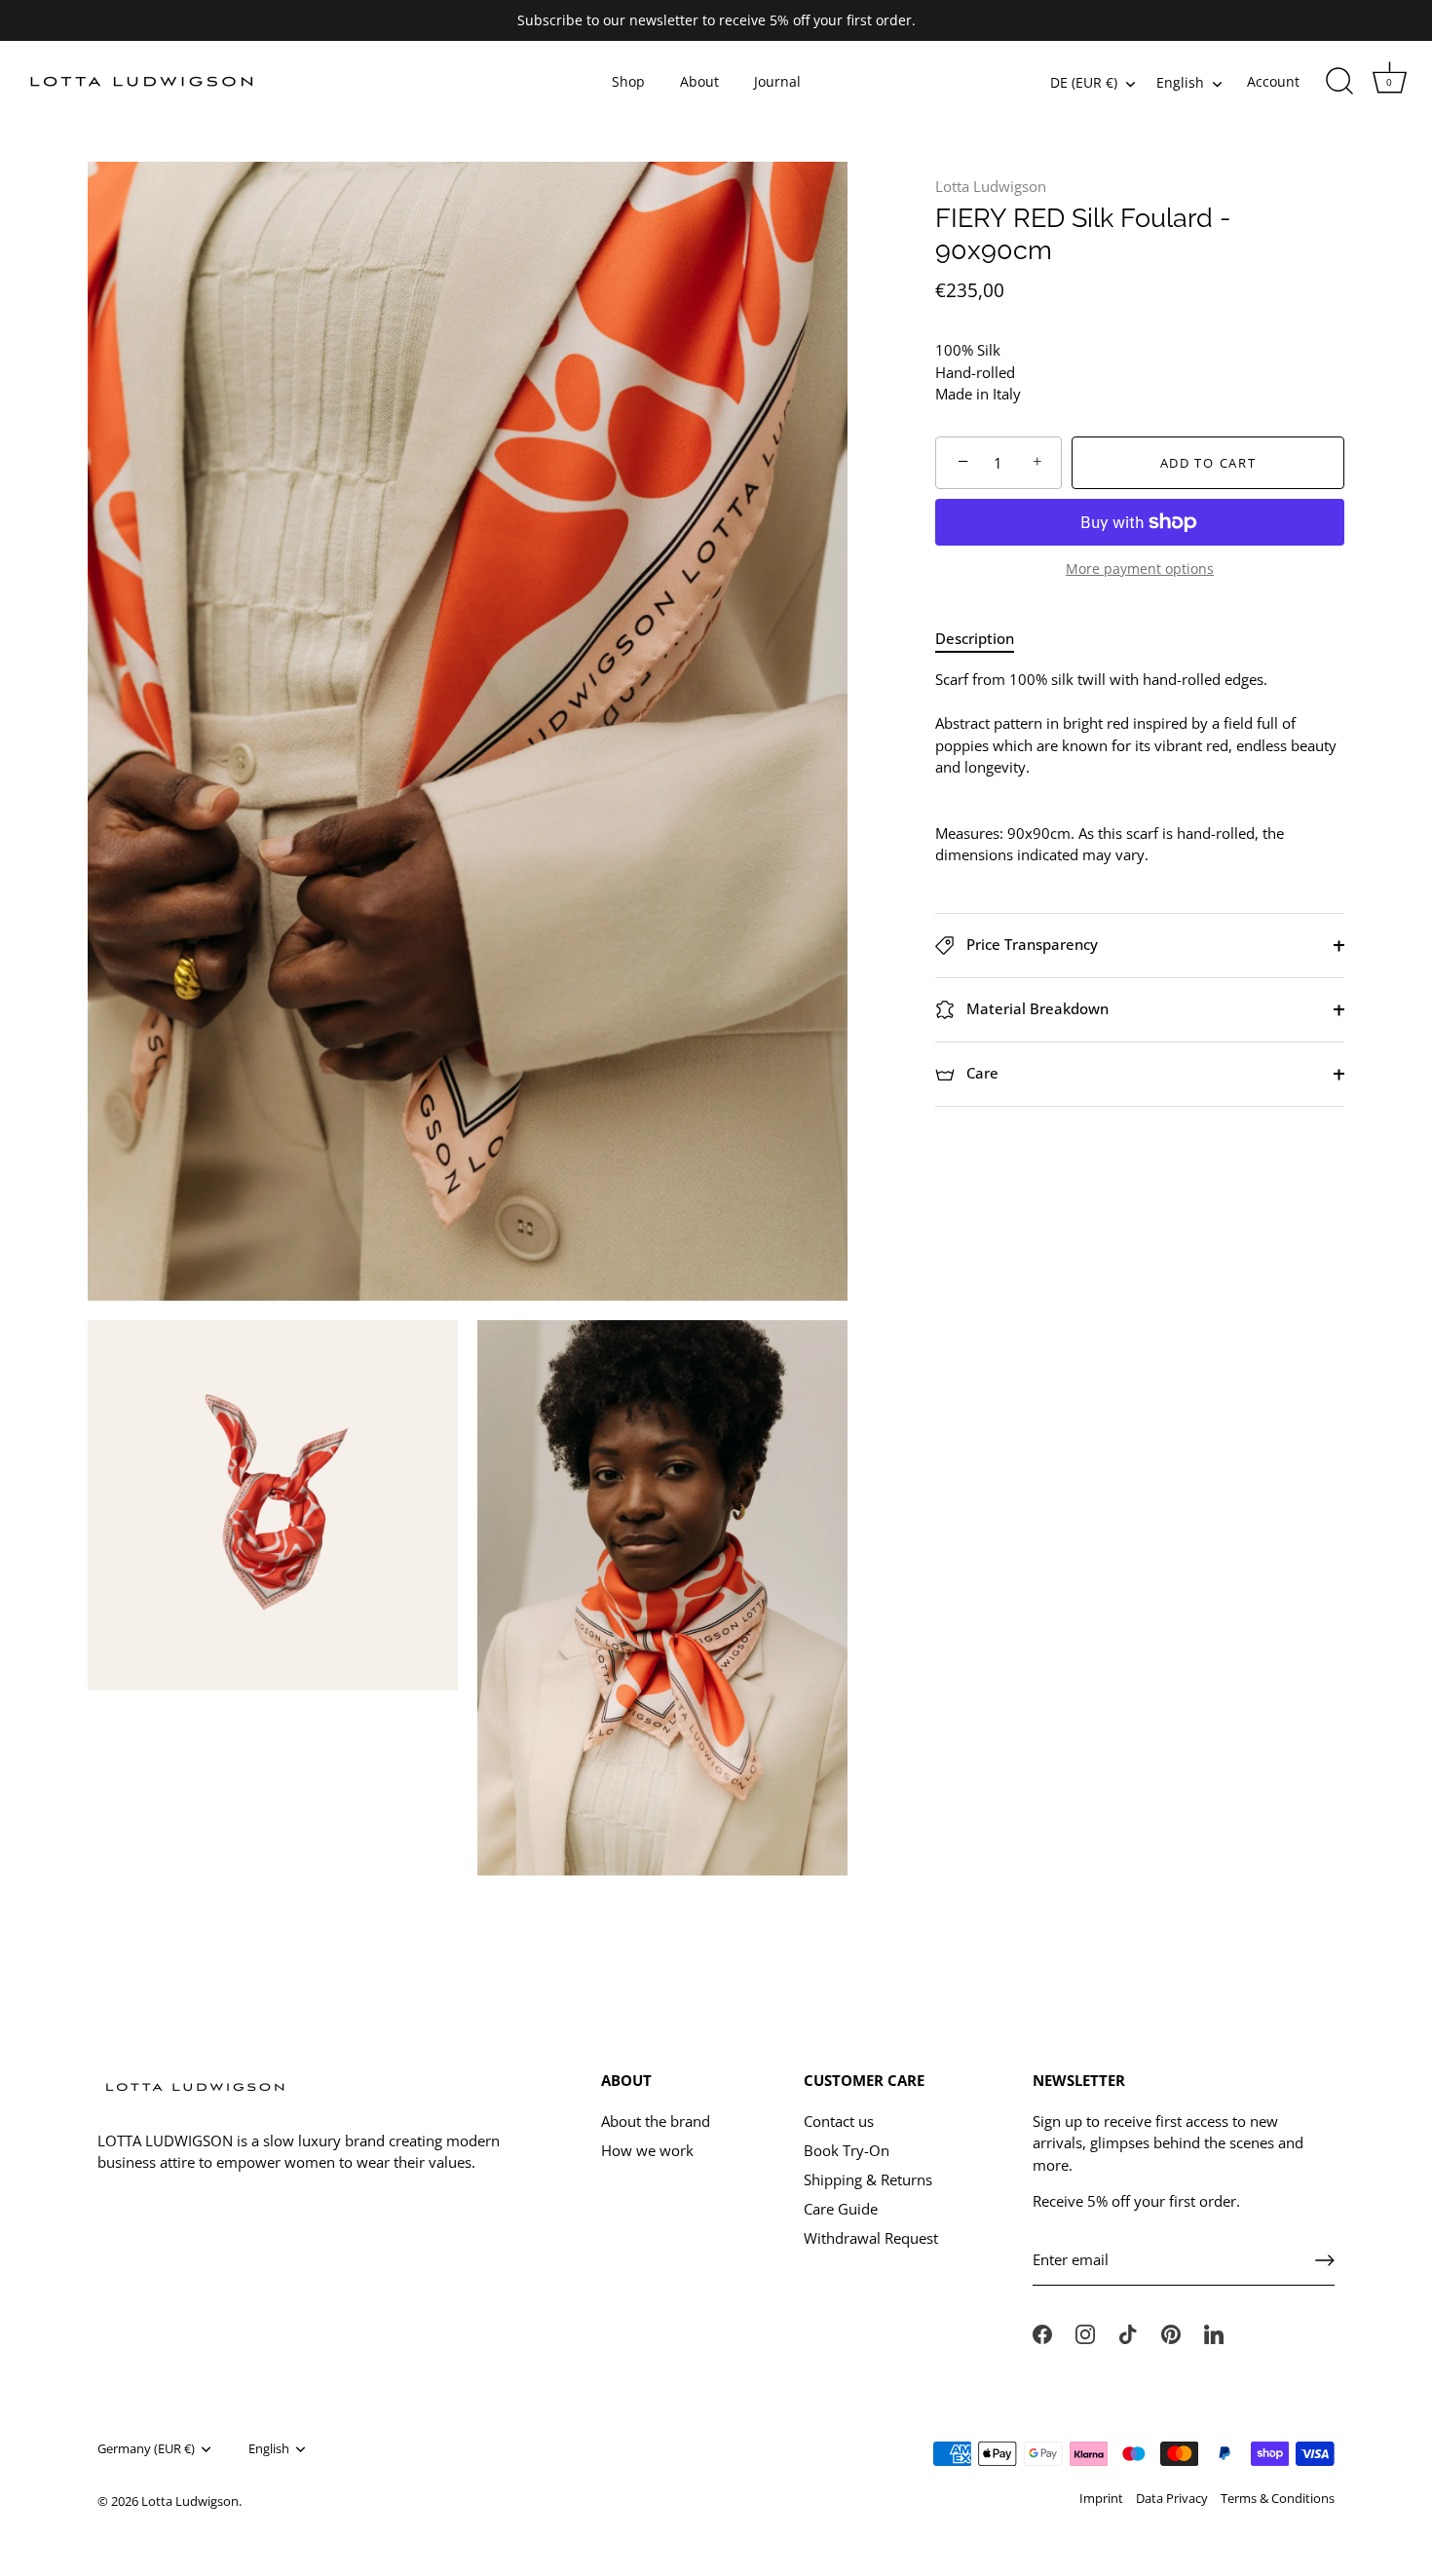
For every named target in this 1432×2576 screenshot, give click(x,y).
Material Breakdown (1036, 1008)
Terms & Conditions (1278, 2498)
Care (980, 1073)
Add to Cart (1208, 463)
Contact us (839, 2121)
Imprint (1101, 2498)
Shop (628, 82)
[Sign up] (1325, 2260)
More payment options (1140, 570)
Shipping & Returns (868, 2179)
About (699, 82)
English (1180, 83)
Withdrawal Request (871, 2238)
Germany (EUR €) (146, 2449)
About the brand (656, 2121)
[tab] (984, 639)
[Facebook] (1042, 2332)
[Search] (1339, 82)
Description (975, 638)
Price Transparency (1030, 944)
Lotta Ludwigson (991, 186)
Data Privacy (1172, 2498)
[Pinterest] (1171, 2332)
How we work (647, 2150)
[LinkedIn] (1214, 2332)
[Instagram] (1085, 2332)
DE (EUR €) (1084, 83)
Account (1273, 82)
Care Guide (841, 2209)
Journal (777, 82)
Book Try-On (847, 2150)
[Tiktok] (1128, 2332)
